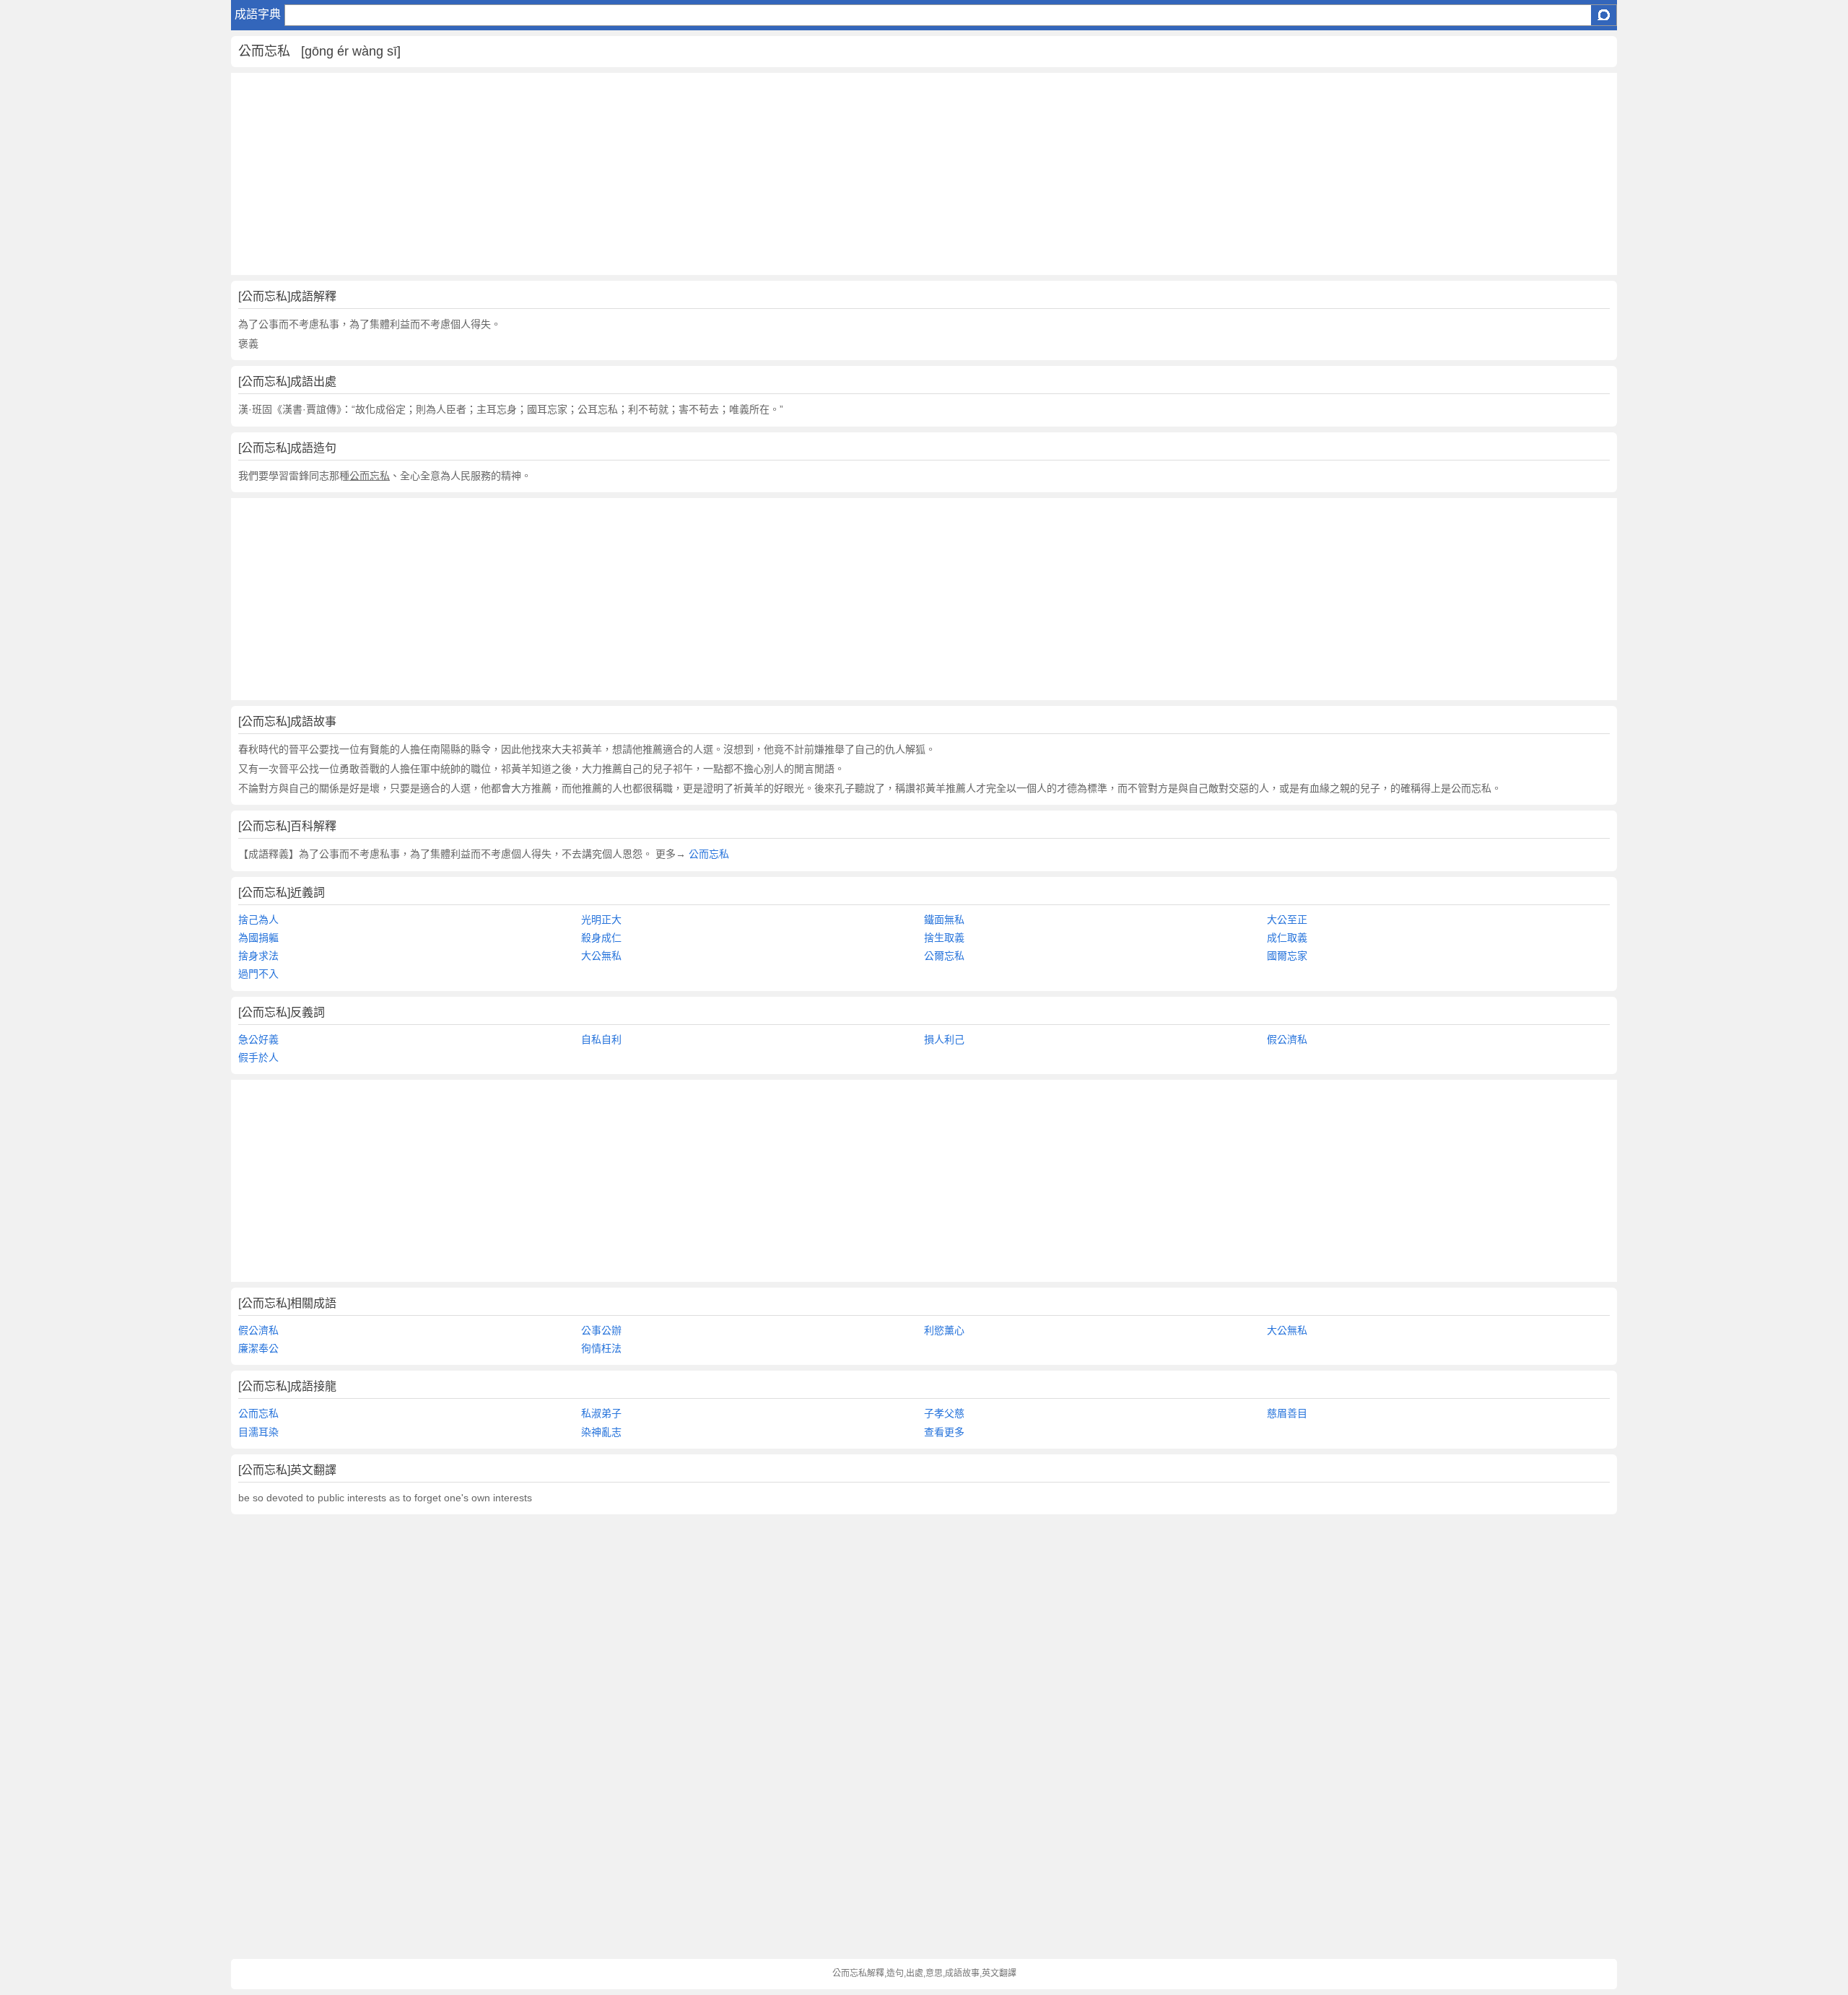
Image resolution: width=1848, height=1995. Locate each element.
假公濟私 (1287, 1039)
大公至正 (1287, 920)
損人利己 (944, 1039)
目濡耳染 (258, 1432)
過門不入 (258, 974)
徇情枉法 (601, 1348)
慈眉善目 (1287, 1413)
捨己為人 (258, 920)
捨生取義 (944, 938)
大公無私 (601, 956)
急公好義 (258, 1039)
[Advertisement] (664, 174)
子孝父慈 (944, 1413)
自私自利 (601, 1039)
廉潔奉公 (258, 1348)
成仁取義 (1287, 938)
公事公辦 (601, 1330)
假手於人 (258, 1057)
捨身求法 (258, 956)
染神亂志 (601, 1432)
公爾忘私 (944, 956)
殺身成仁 (601, 938)
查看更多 (944, 1432)
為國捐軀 (258, 938)
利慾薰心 (944, 1330)
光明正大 (601, 920)
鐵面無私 (944, 920)
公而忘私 (707, 854)
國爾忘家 (1287, 956)
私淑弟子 (601, 1413)
